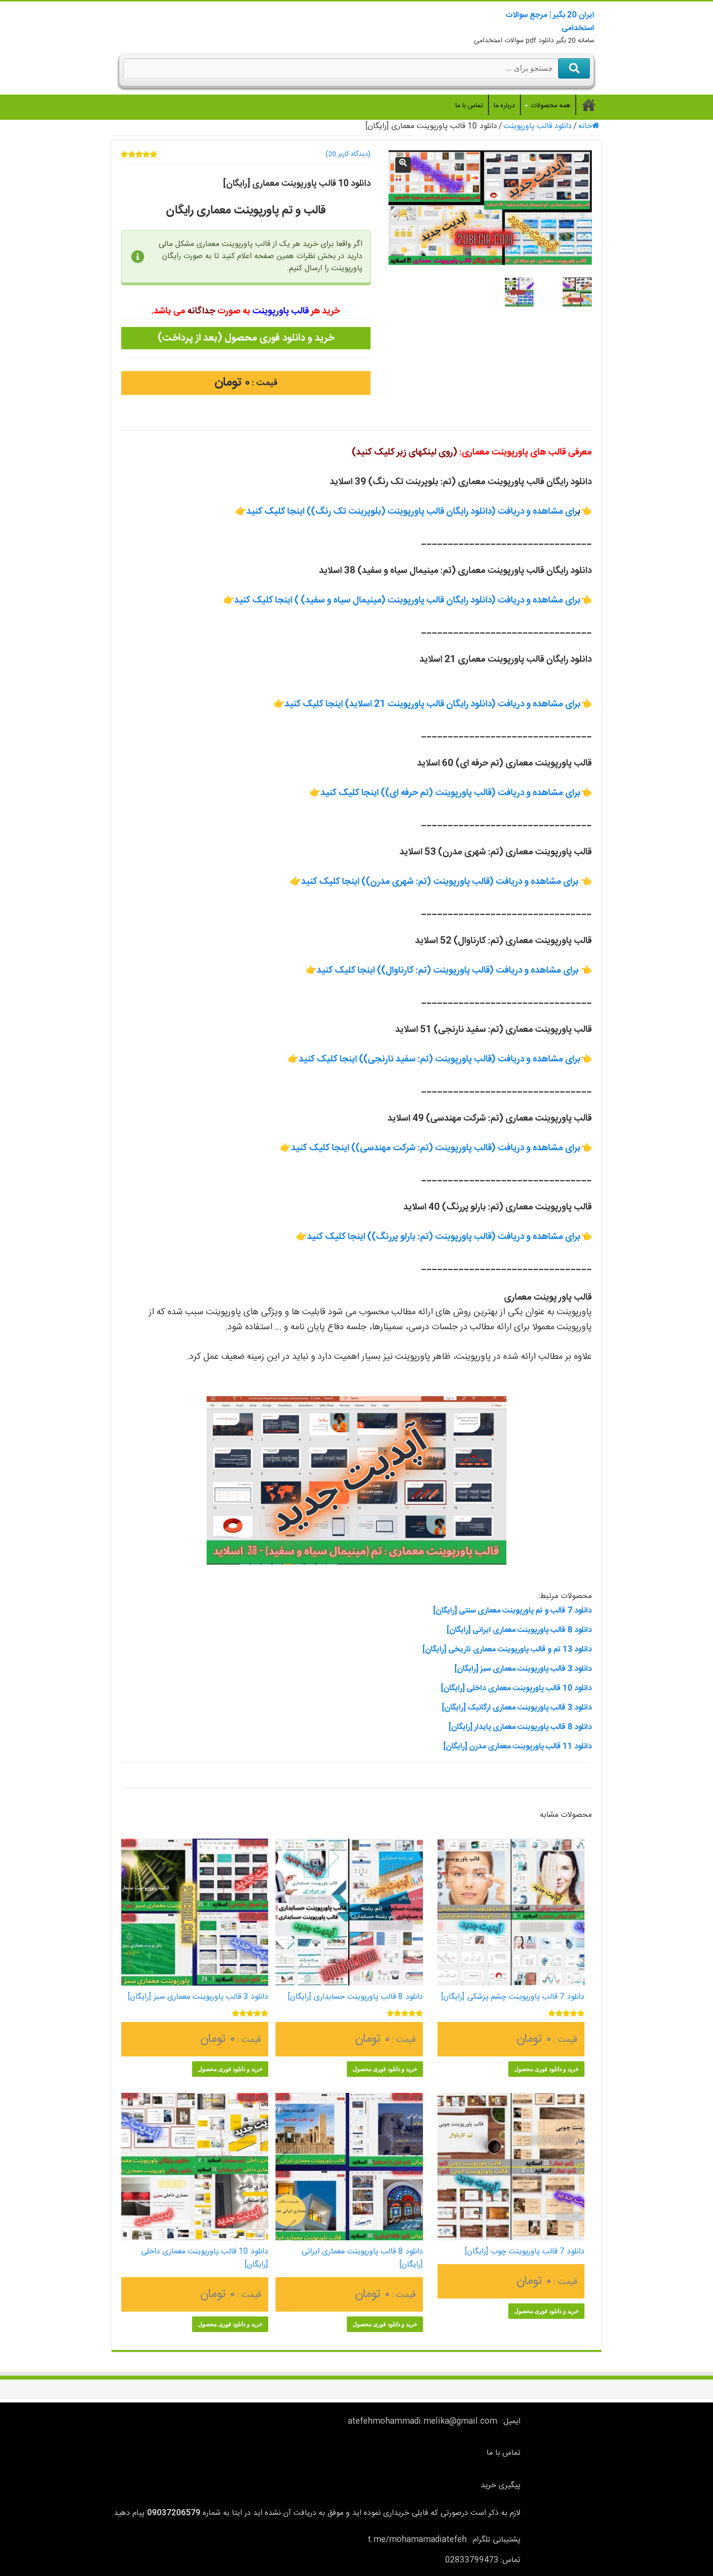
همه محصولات (551, 106)
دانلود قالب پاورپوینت (538, 126)
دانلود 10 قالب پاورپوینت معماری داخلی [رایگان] (516, 1688)
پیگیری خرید (501, 2486)
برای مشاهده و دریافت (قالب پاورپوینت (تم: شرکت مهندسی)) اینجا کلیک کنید (436, 1148)
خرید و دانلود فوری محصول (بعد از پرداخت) (246, 338)
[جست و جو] (574, 68)
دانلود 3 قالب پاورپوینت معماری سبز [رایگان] (523, 1669)
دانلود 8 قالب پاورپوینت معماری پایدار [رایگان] (520, 1727)
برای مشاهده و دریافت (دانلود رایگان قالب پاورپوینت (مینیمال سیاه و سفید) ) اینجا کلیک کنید (407, 601)
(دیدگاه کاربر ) (348, 154)
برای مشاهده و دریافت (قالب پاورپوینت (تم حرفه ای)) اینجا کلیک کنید (451, 793)
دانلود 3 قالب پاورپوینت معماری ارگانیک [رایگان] (517, 1708)
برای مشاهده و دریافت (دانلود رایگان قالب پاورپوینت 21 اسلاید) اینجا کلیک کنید (433, 704)
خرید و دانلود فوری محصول (546, 2069)
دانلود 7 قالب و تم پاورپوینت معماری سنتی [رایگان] (512, 1611)
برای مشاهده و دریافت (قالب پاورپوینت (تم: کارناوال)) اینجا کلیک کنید (448, 971)
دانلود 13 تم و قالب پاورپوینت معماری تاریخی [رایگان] (507, 1650)
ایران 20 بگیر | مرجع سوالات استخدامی (550, 22)
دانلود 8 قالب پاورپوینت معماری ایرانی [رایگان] (519, 1630)
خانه (585, 126)
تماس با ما (469, 106)
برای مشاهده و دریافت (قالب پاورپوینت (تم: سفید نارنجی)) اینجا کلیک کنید (440, 1060)
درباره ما (504, 106)
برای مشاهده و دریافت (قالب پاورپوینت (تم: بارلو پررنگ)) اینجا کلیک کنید (444, 1237)
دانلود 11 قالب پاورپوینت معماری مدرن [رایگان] (518, 1747)
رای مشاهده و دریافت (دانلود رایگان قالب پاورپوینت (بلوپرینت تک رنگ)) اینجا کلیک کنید (412, 512)
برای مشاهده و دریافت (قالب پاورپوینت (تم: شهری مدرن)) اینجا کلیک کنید (440, 882)
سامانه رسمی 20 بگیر (589, 105)
